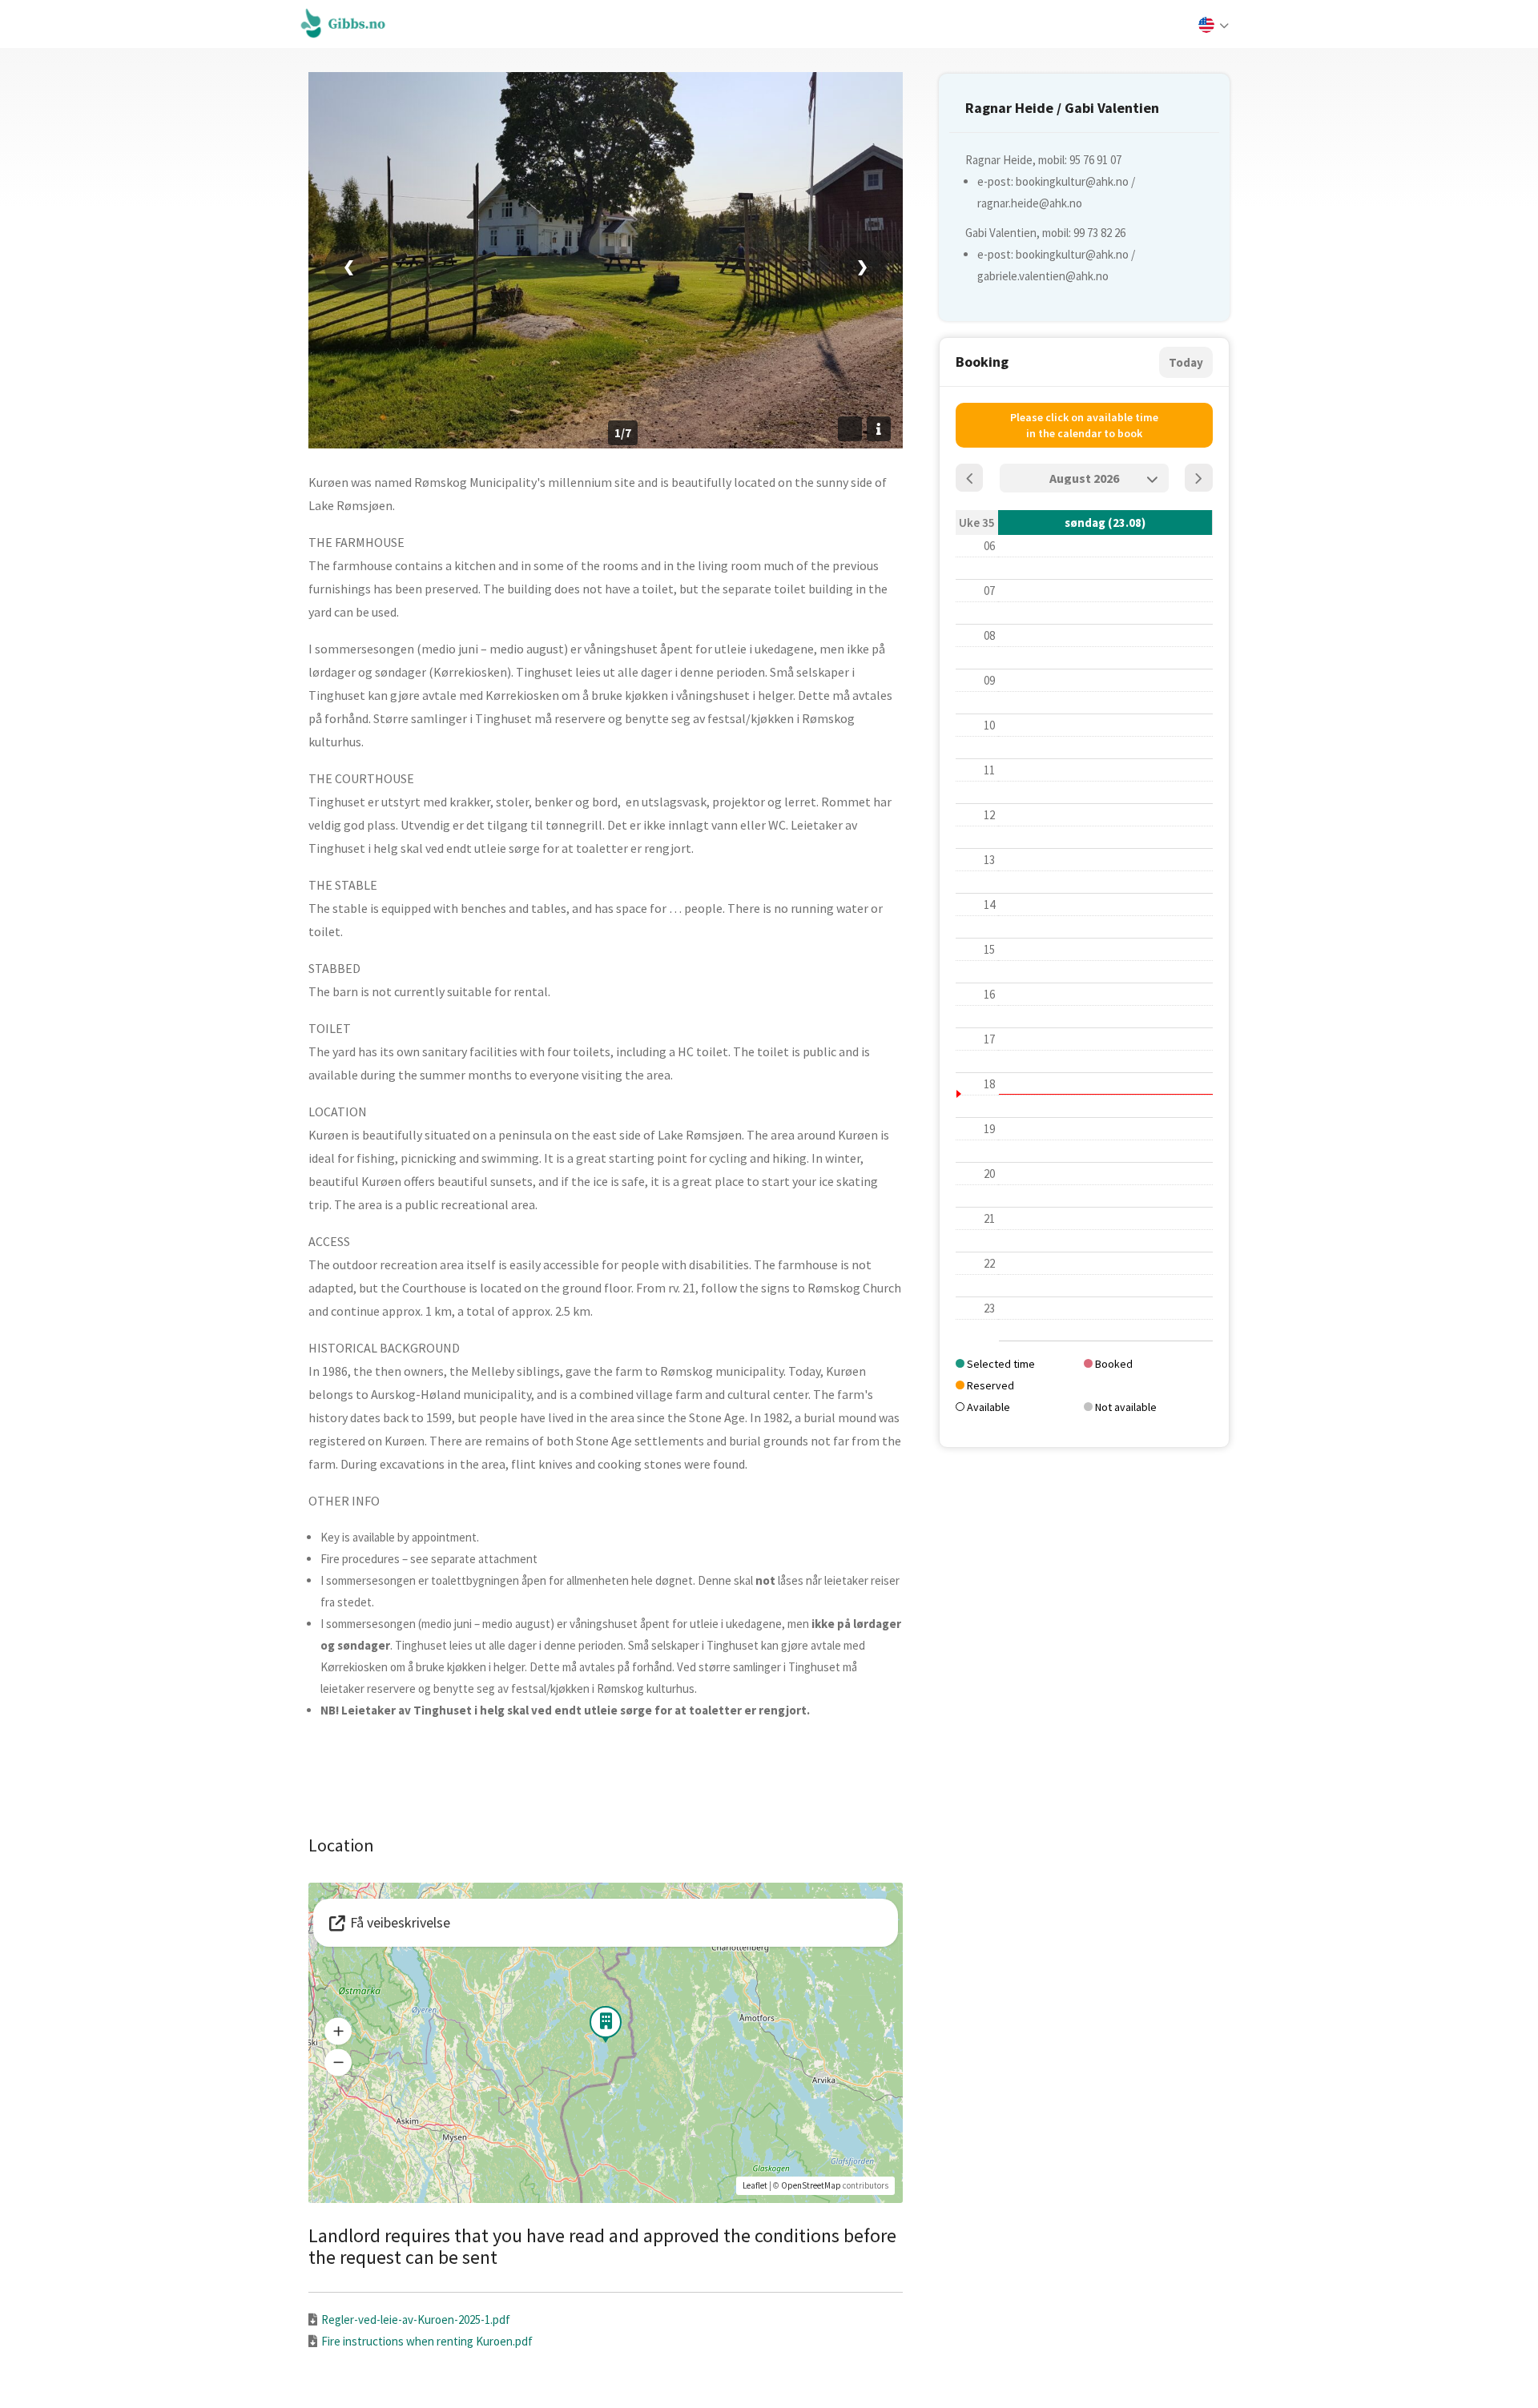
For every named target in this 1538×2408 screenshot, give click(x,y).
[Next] (1199, 478)
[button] (338, 2032)
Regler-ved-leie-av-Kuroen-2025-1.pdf (416, 2320)
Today (1186, 362)
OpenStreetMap (811, 2185)
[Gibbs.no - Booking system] (347, 22)
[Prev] (970, 478)
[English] (1212, 26)
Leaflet (755, 2185)
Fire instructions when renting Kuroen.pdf (427, 2341)
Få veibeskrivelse (400, 1922)
